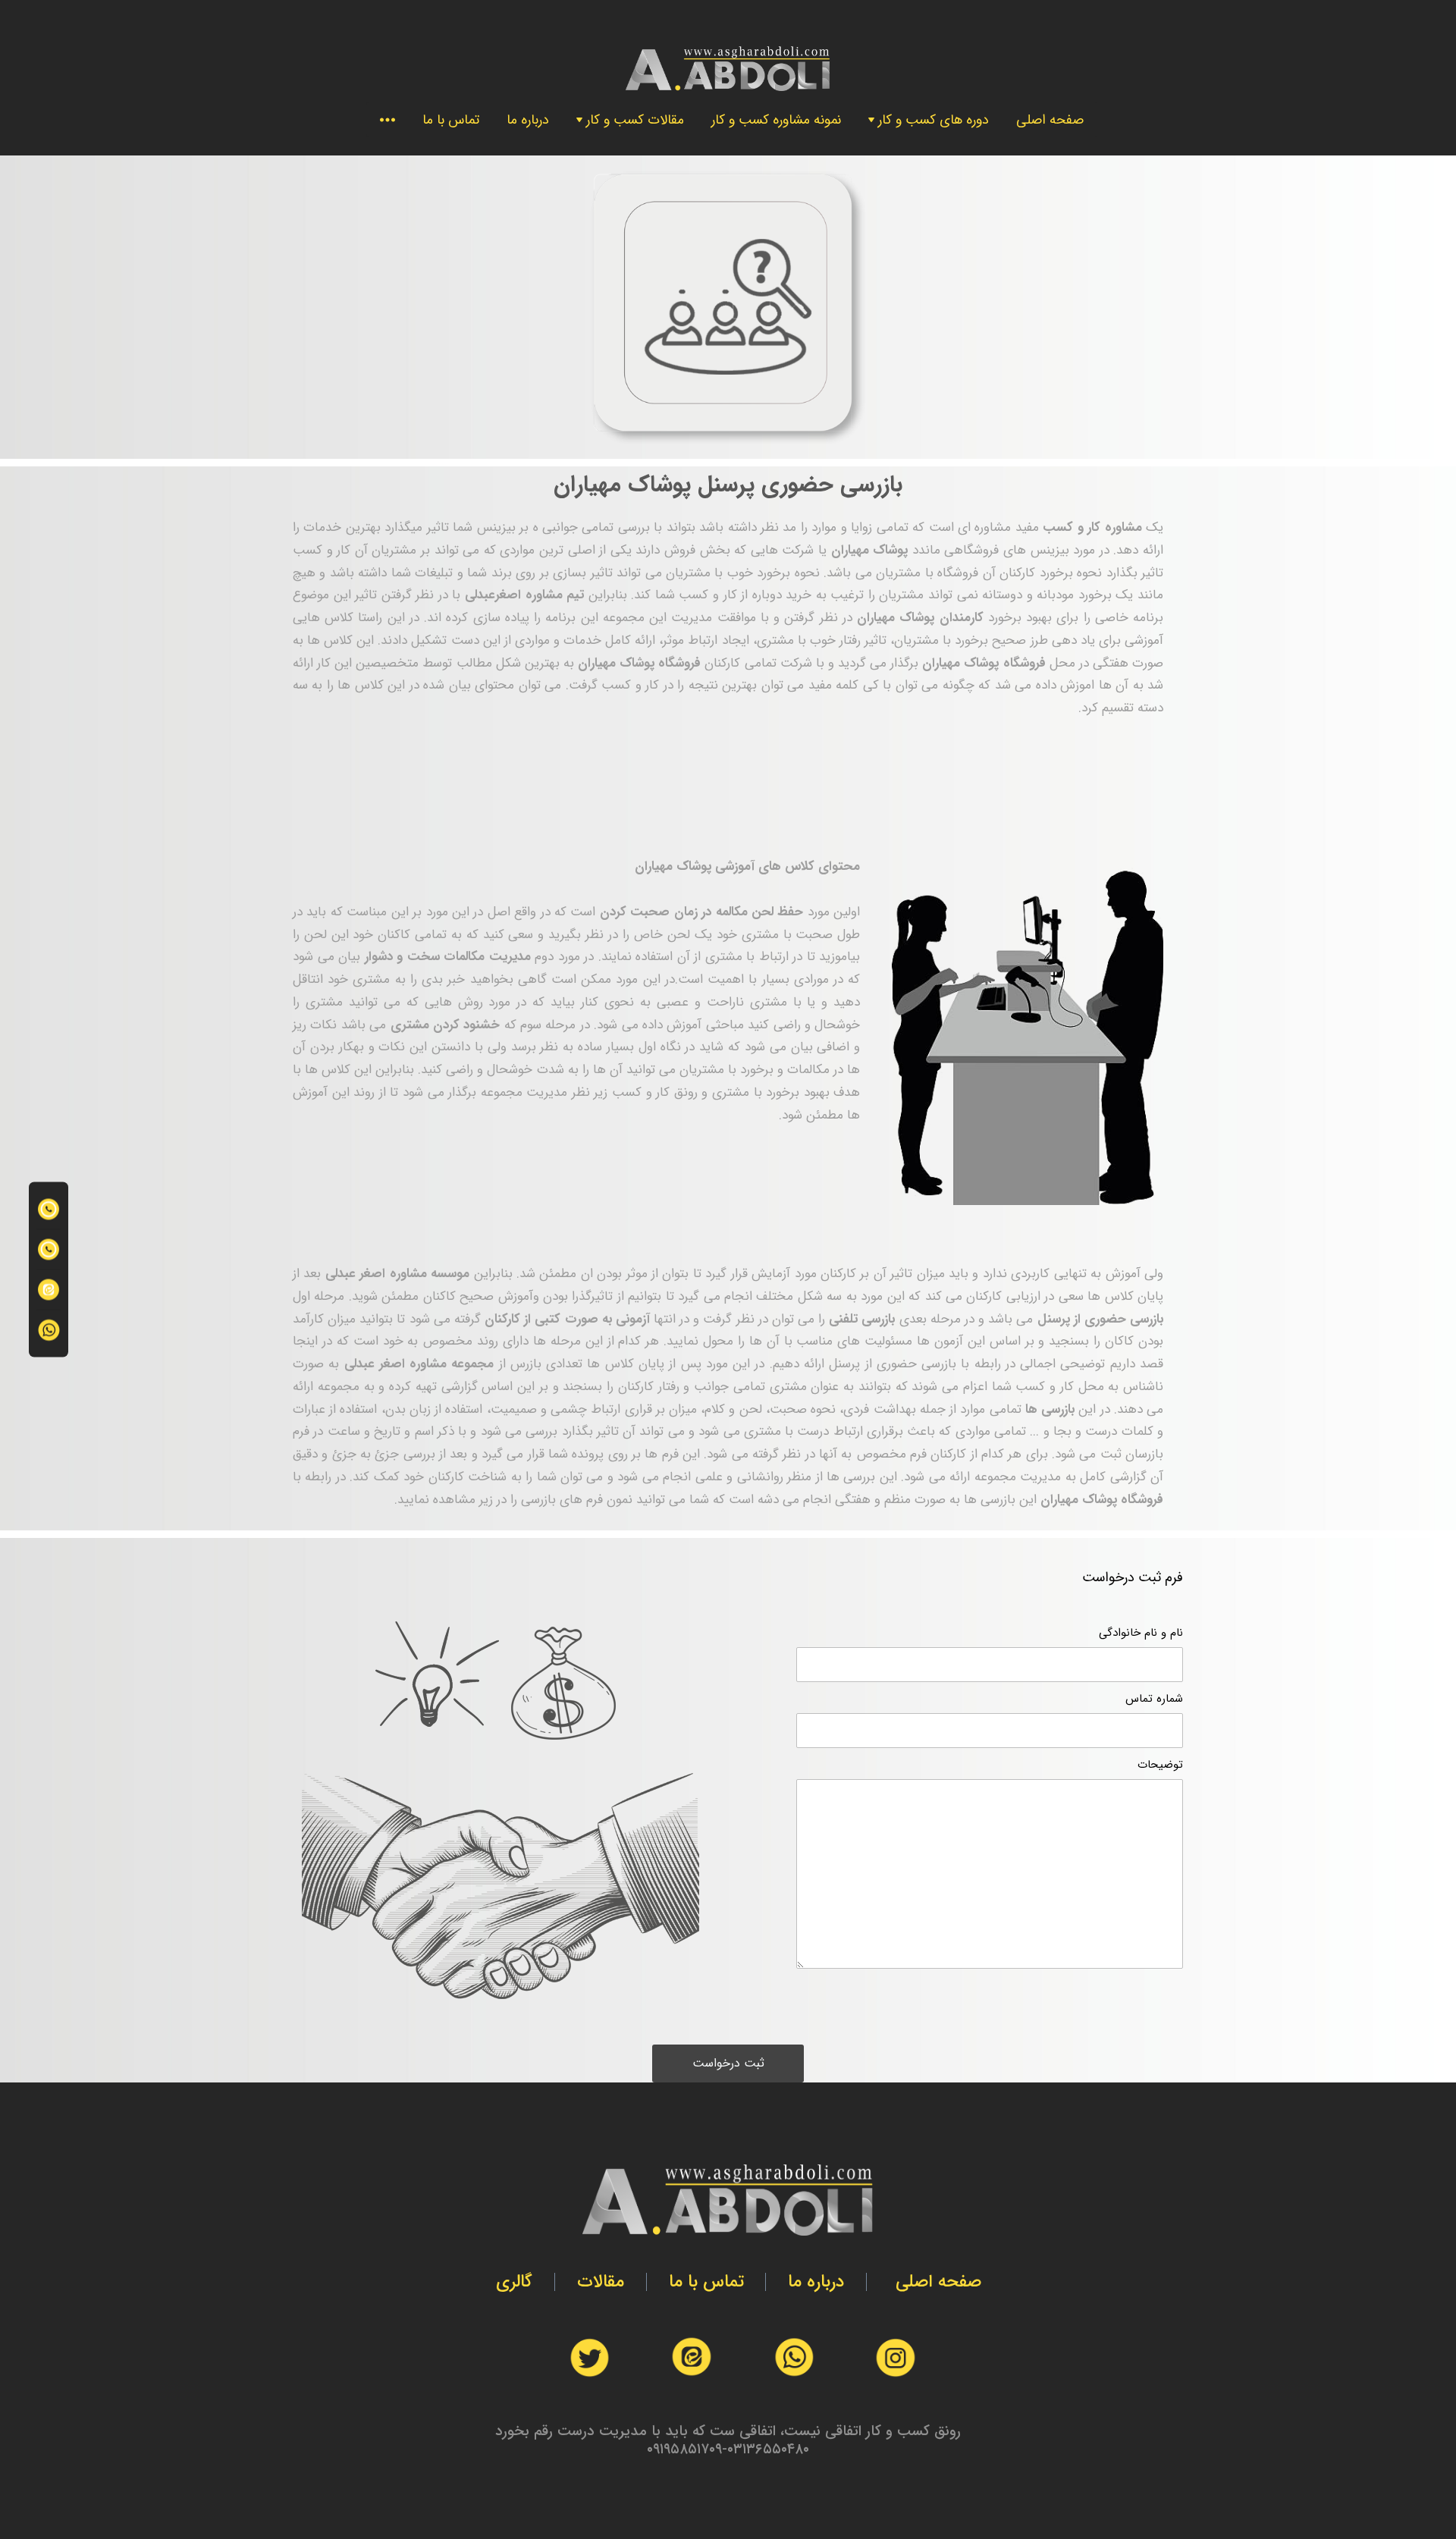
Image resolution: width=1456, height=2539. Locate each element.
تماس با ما (451, 120)
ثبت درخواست (728, 2063)
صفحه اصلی (1050, 120)
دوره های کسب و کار (934, 120)
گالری (514, 2282)
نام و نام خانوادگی (1141, 1633)
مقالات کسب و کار (635, 120)
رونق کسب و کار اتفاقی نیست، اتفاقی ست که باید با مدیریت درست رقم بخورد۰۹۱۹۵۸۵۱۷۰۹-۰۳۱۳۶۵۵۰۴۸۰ (728, 2440)
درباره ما (528, 120)
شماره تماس (1154, 1699)
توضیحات (1160, 1765)
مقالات (601, 2282)
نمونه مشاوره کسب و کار (776, 120)
